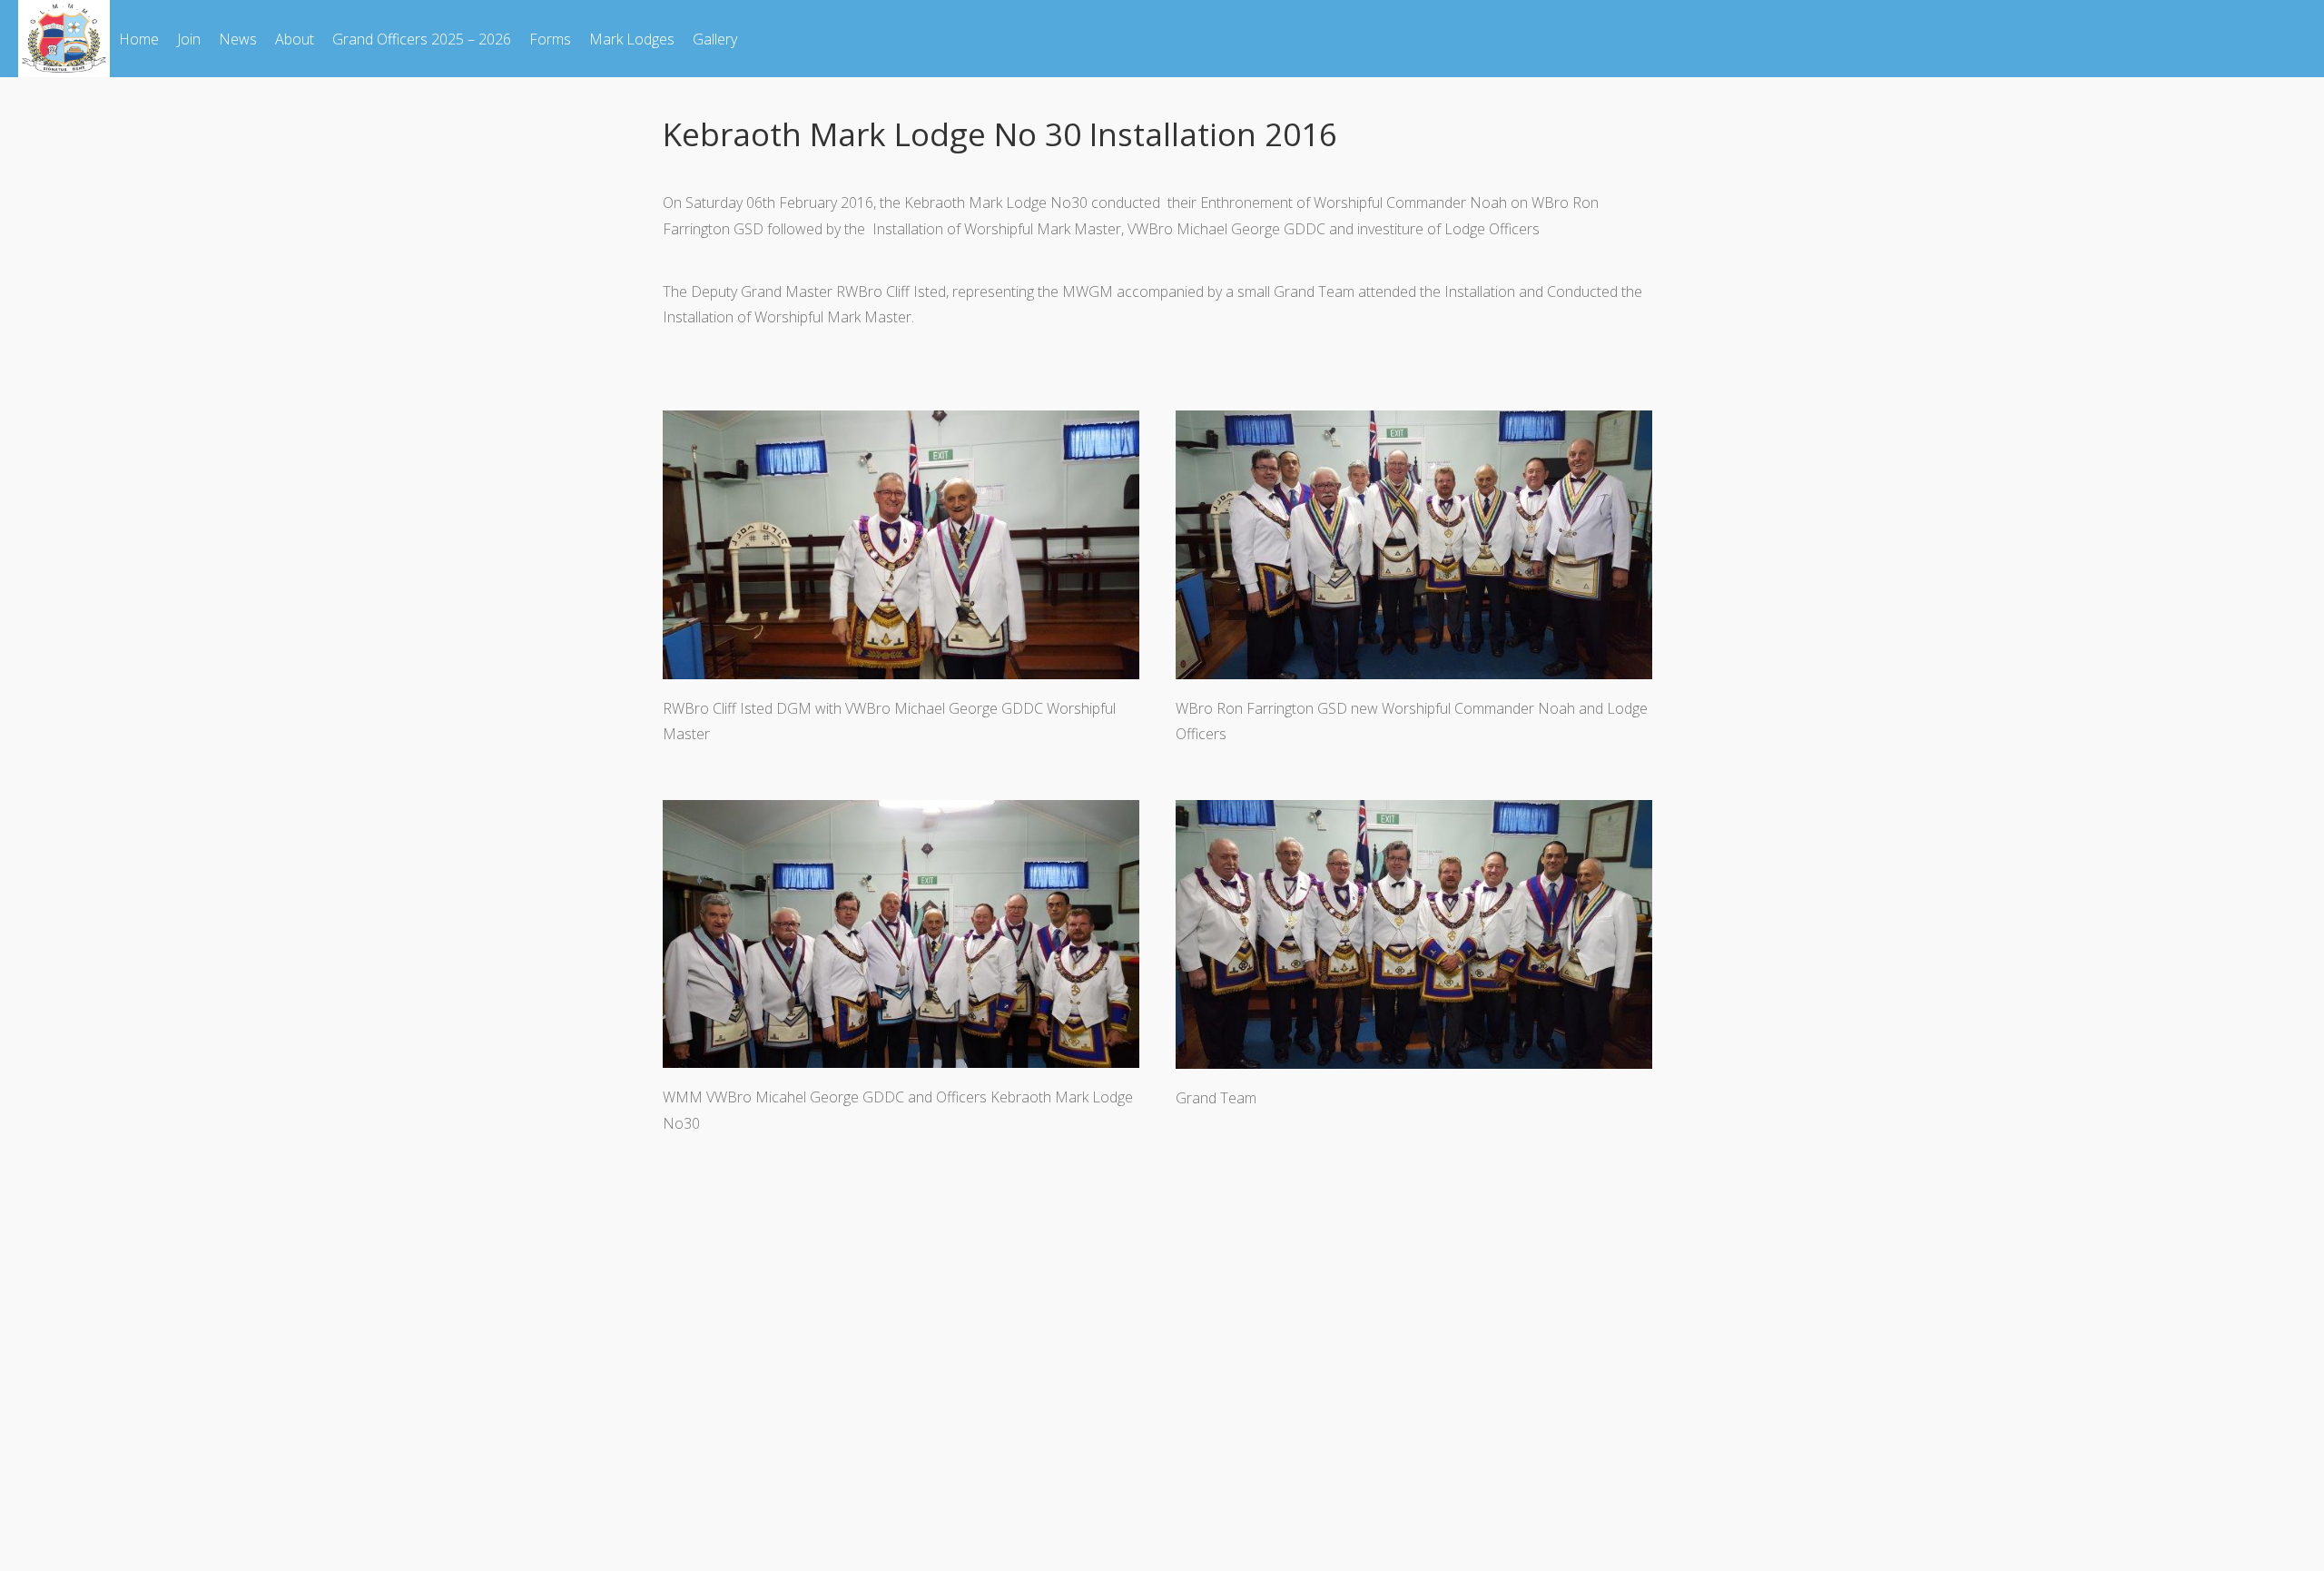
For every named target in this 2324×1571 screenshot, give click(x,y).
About (295, 39)
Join (189, 39)
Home (139, 39)
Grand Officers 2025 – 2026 (422, 39)
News (238, 39)
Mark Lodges (632, 39)
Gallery (715, 39)
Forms (550, 39)
